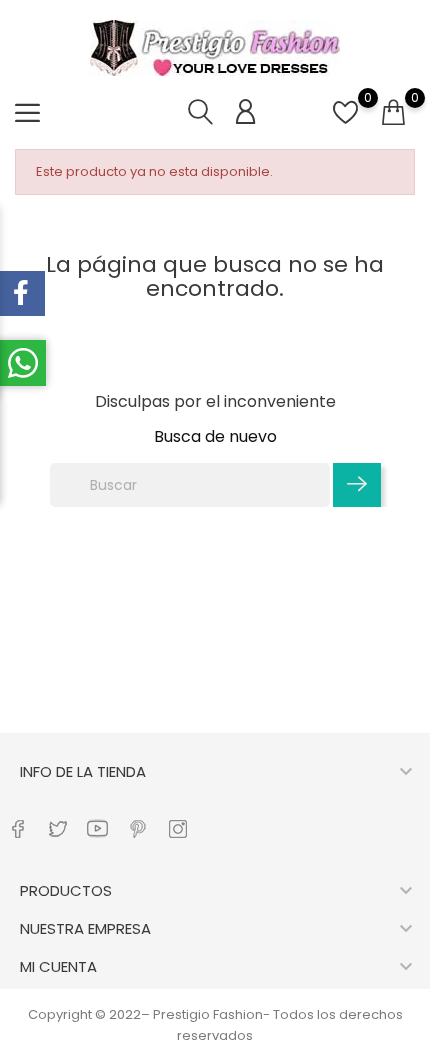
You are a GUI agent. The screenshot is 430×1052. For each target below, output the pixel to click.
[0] (345, 123)
